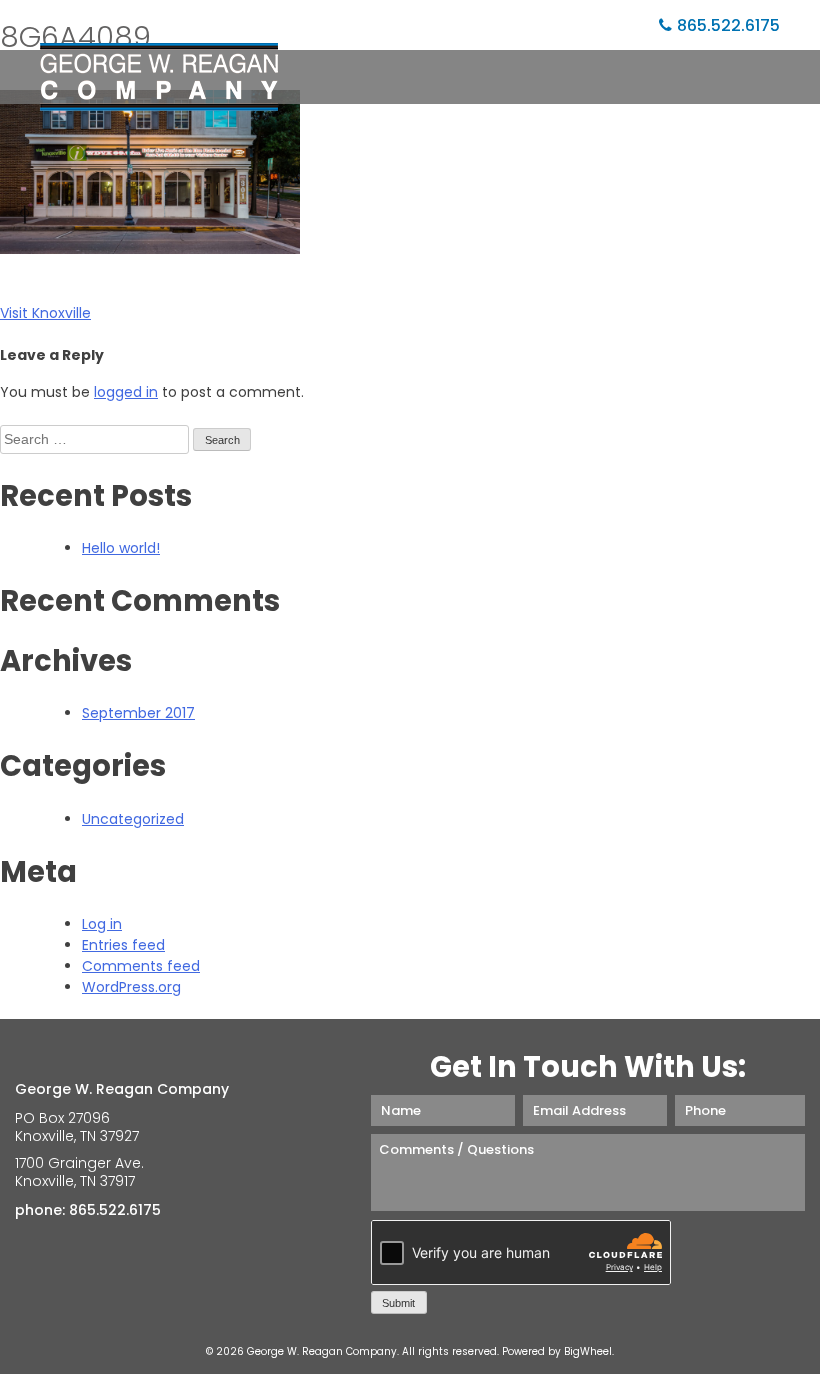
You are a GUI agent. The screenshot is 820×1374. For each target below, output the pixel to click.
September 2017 (138, 713)
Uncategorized (133, 819)
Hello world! (121, 548)
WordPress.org (131, 987)
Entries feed (123, 945)
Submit (398, 1303)
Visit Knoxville (45, 313)
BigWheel (588, 1351)
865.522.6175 (728, 25)
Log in (102, 924)
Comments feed (141, 966)
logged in (126, 392)
